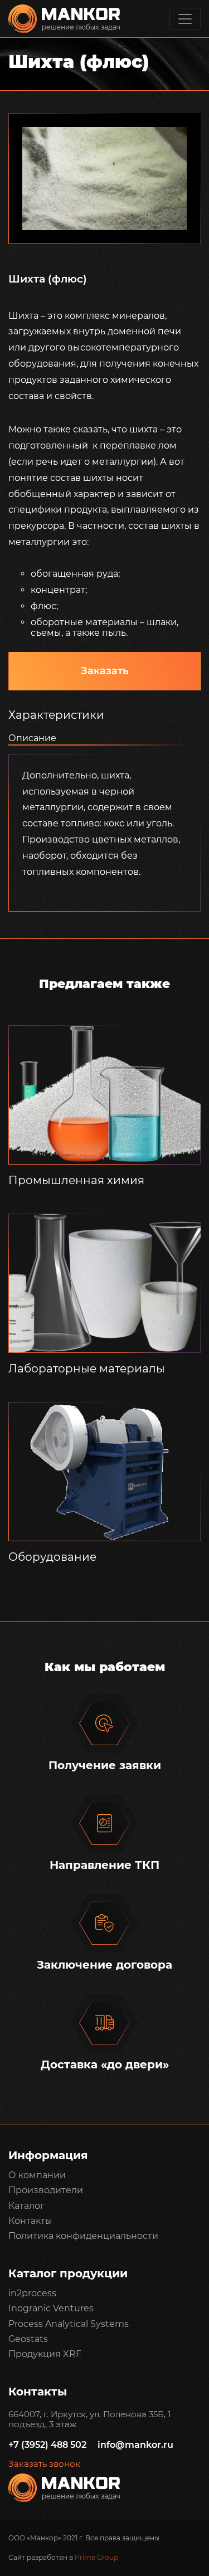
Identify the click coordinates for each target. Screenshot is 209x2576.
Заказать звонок (44, 2464)
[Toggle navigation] (185, 19)
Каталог (26, 2206)
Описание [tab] (32, 738)
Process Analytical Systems (69, 2324)
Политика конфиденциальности (83, 2236)
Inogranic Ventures (51, 2308)
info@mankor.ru (135, 2445)
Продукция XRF (45, 2354)
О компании (37, 2175)
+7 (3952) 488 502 (47, 2445)
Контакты (30, 2221)
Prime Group (96, 2557)
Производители (46, 2190)
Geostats (28, 2339)
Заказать (105, 671)
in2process (32, 2293)
